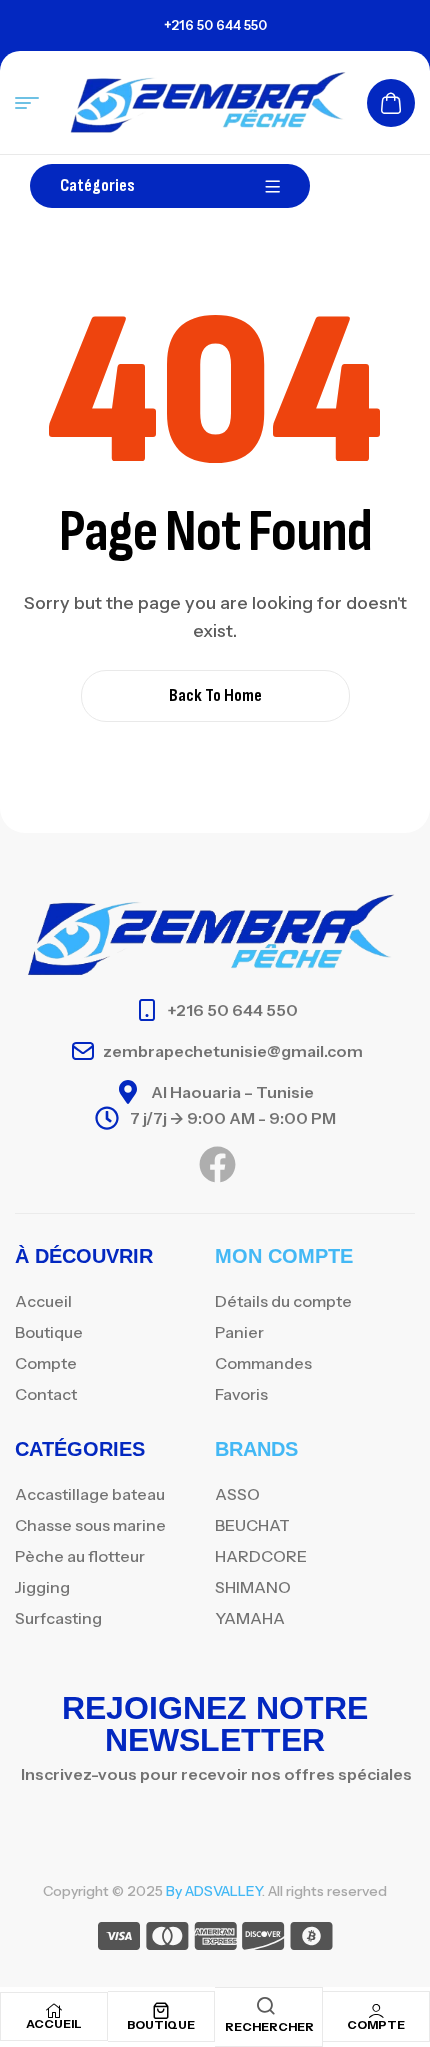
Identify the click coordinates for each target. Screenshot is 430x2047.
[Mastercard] (167, 1939)
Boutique (161, 2024)
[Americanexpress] (215, 1939)
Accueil (54, 2023)
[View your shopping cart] (391, 103)
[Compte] (376, 2011)
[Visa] (119, 1939)
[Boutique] (161, 2011)
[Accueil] (54, 2011)
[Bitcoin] (311, 1939)
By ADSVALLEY (214, 1891)
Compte (376, 2024)
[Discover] (263, 1939)
